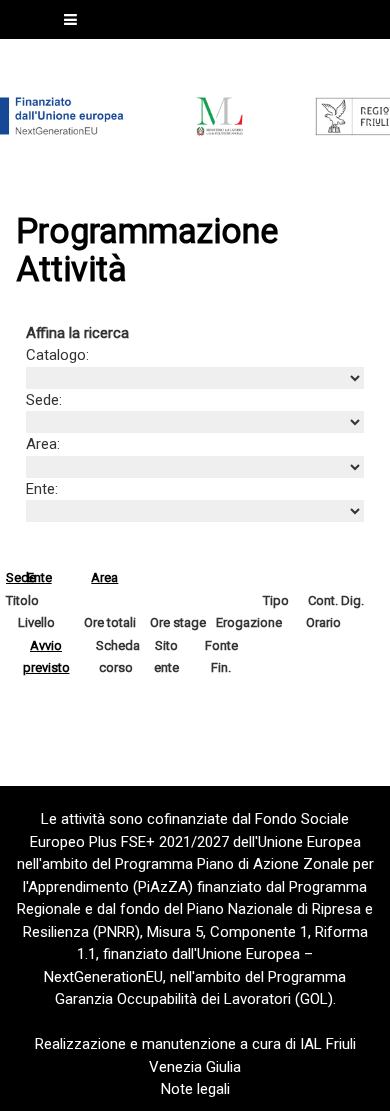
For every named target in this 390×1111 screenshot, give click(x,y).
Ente (39, 577)
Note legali (195, 1089)
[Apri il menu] (70, 19)
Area (104, 577)
